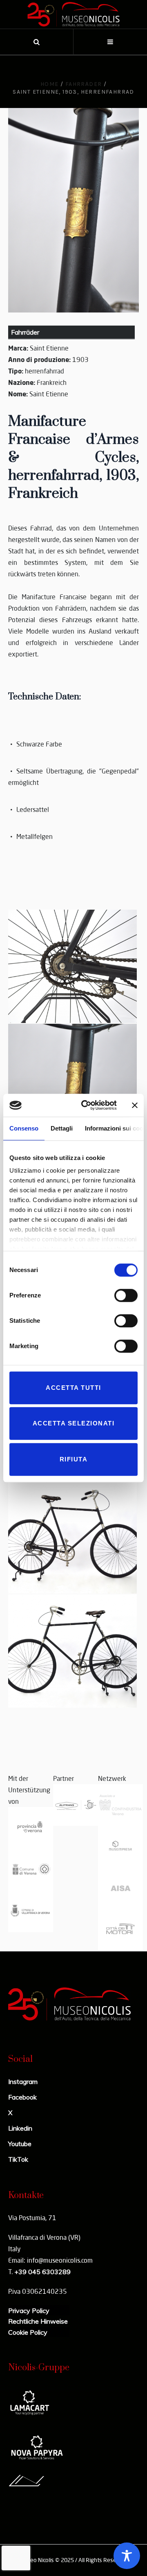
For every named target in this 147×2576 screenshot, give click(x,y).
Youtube (20, 2144)
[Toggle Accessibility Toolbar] (127, 2556)
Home (50, 84)
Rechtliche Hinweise (38, 2321)
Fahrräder (84, 84)
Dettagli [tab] (62, 1128)
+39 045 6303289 (42, 2272)
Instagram (23, 2081)
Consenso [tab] (24, 1128)
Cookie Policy (28, 2332)
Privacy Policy (29, 2311)
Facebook (22, 2097)
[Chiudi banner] (135, 1105)
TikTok (18, 2159)
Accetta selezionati (74, 1423)
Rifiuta (74, 1459)
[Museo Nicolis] (73, 14)
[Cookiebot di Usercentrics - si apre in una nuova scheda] (86, 1105)
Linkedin (20, 2128)
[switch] (126, 1295)
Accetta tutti (73, 1388)
